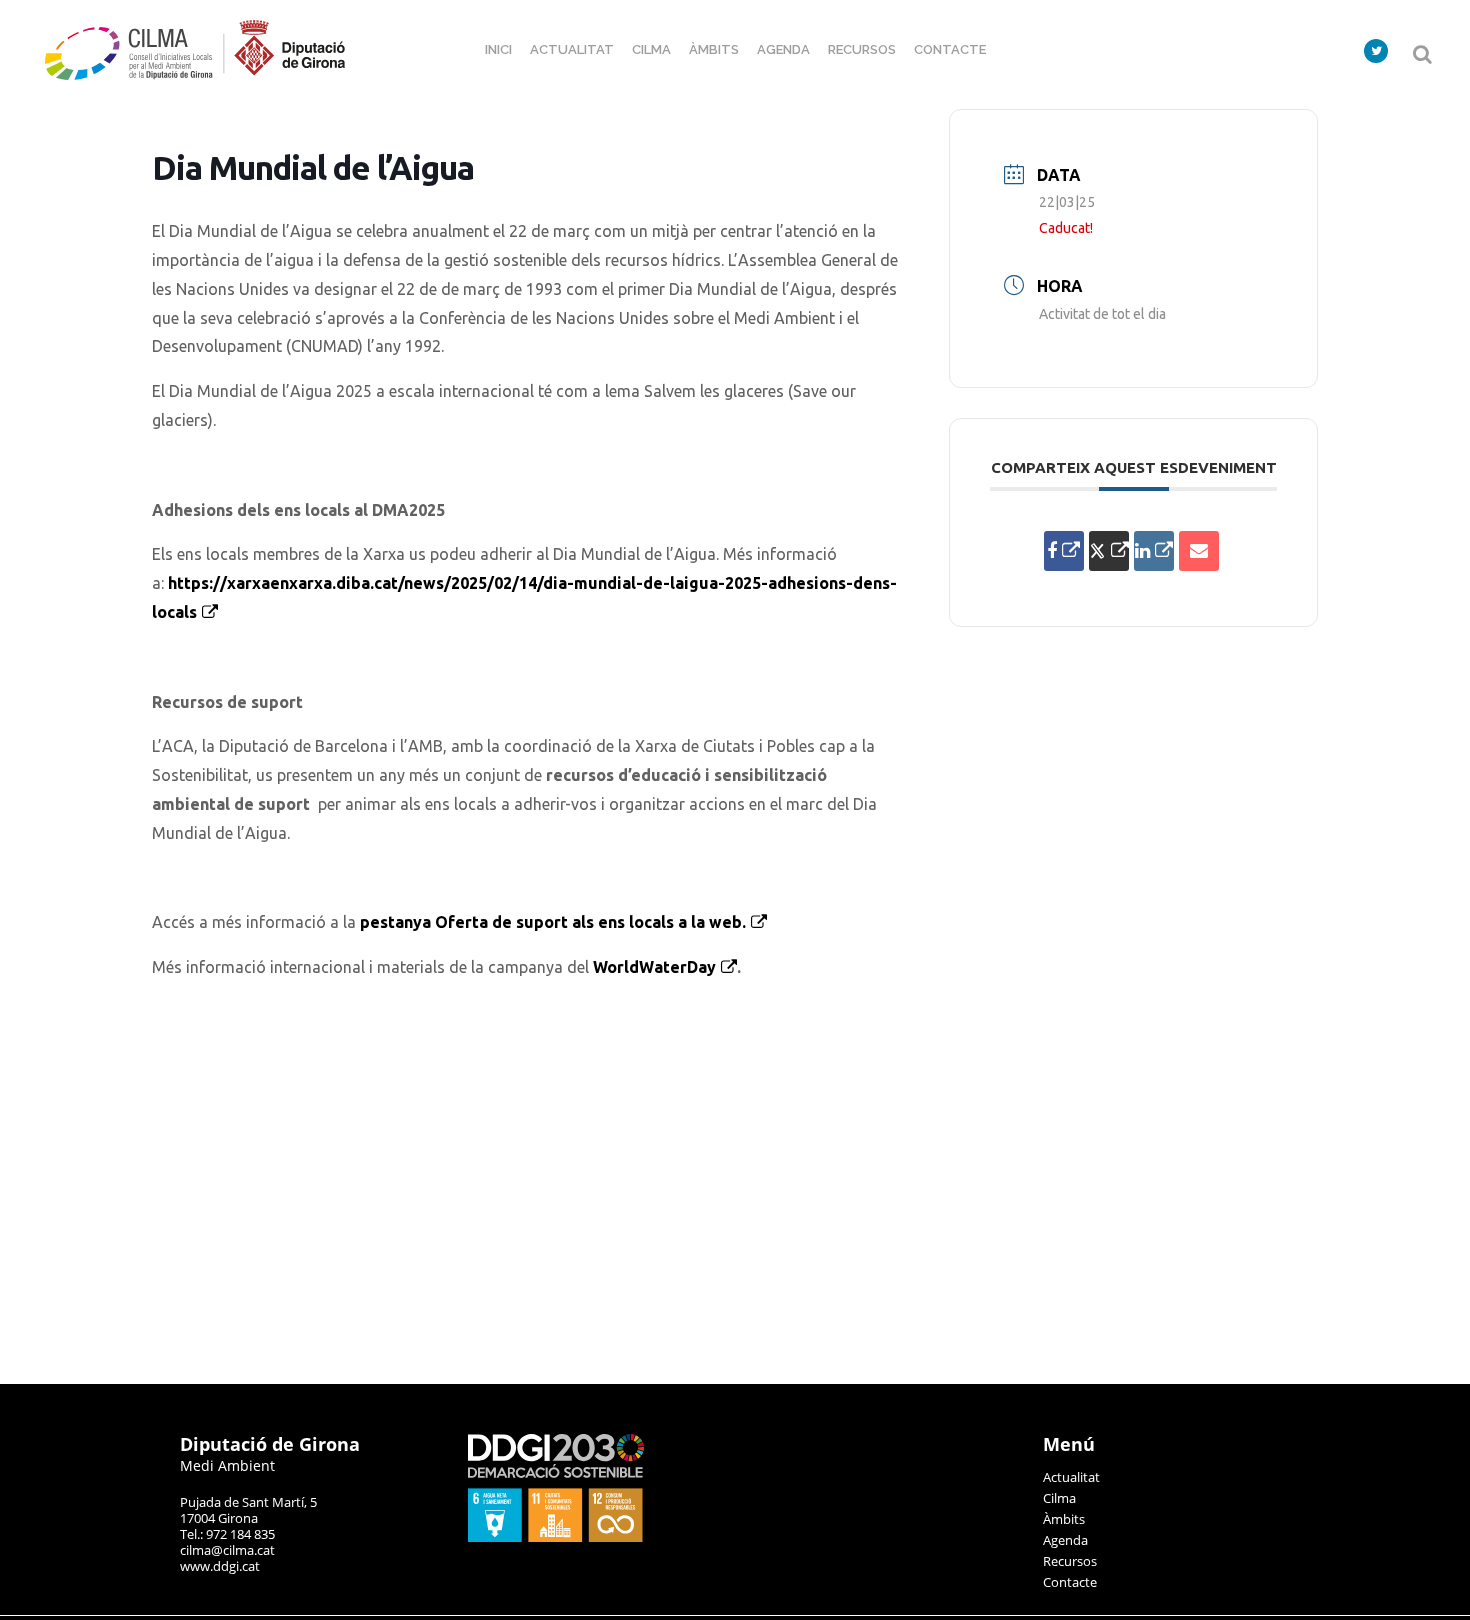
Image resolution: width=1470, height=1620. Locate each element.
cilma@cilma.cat (227, 1550)
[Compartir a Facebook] (1064, 551)
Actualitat (1071, 1477)
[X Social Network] (1109, 551)
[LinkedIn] (1154, 551)
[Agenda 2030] (556, 1537)
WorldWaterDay (654, 967)
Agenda (1065, 1540)
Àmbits (1064, 1519)
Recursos (1070, 1561)
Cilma (1059, 1498)
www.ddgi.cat (220, 1566)
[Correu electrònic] (1199, 551)
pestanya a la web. (553, 922)
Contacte (1070, 1582)
